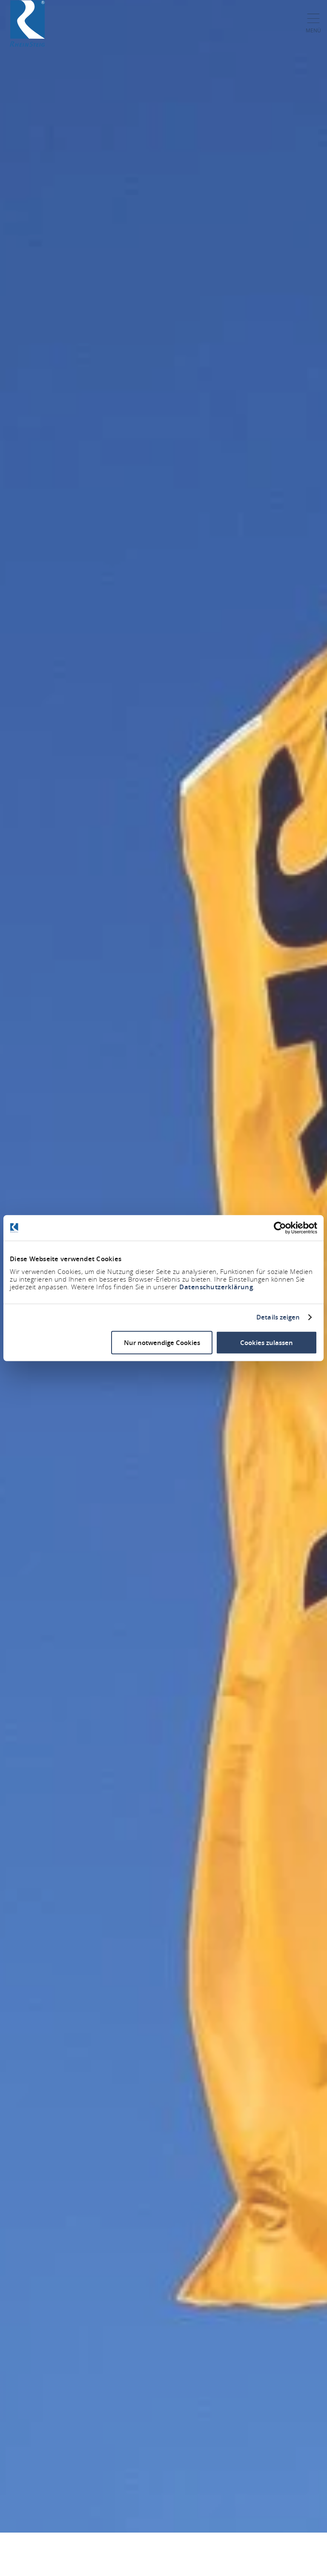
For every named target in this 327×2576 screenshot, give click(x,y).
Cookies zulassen (267, 1342)
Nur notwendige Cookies (162, 1342)
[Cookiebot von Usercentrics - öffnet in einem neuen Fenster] (280, 1228)
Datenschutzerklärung (216, 1287)
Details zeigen (278, 1317)
